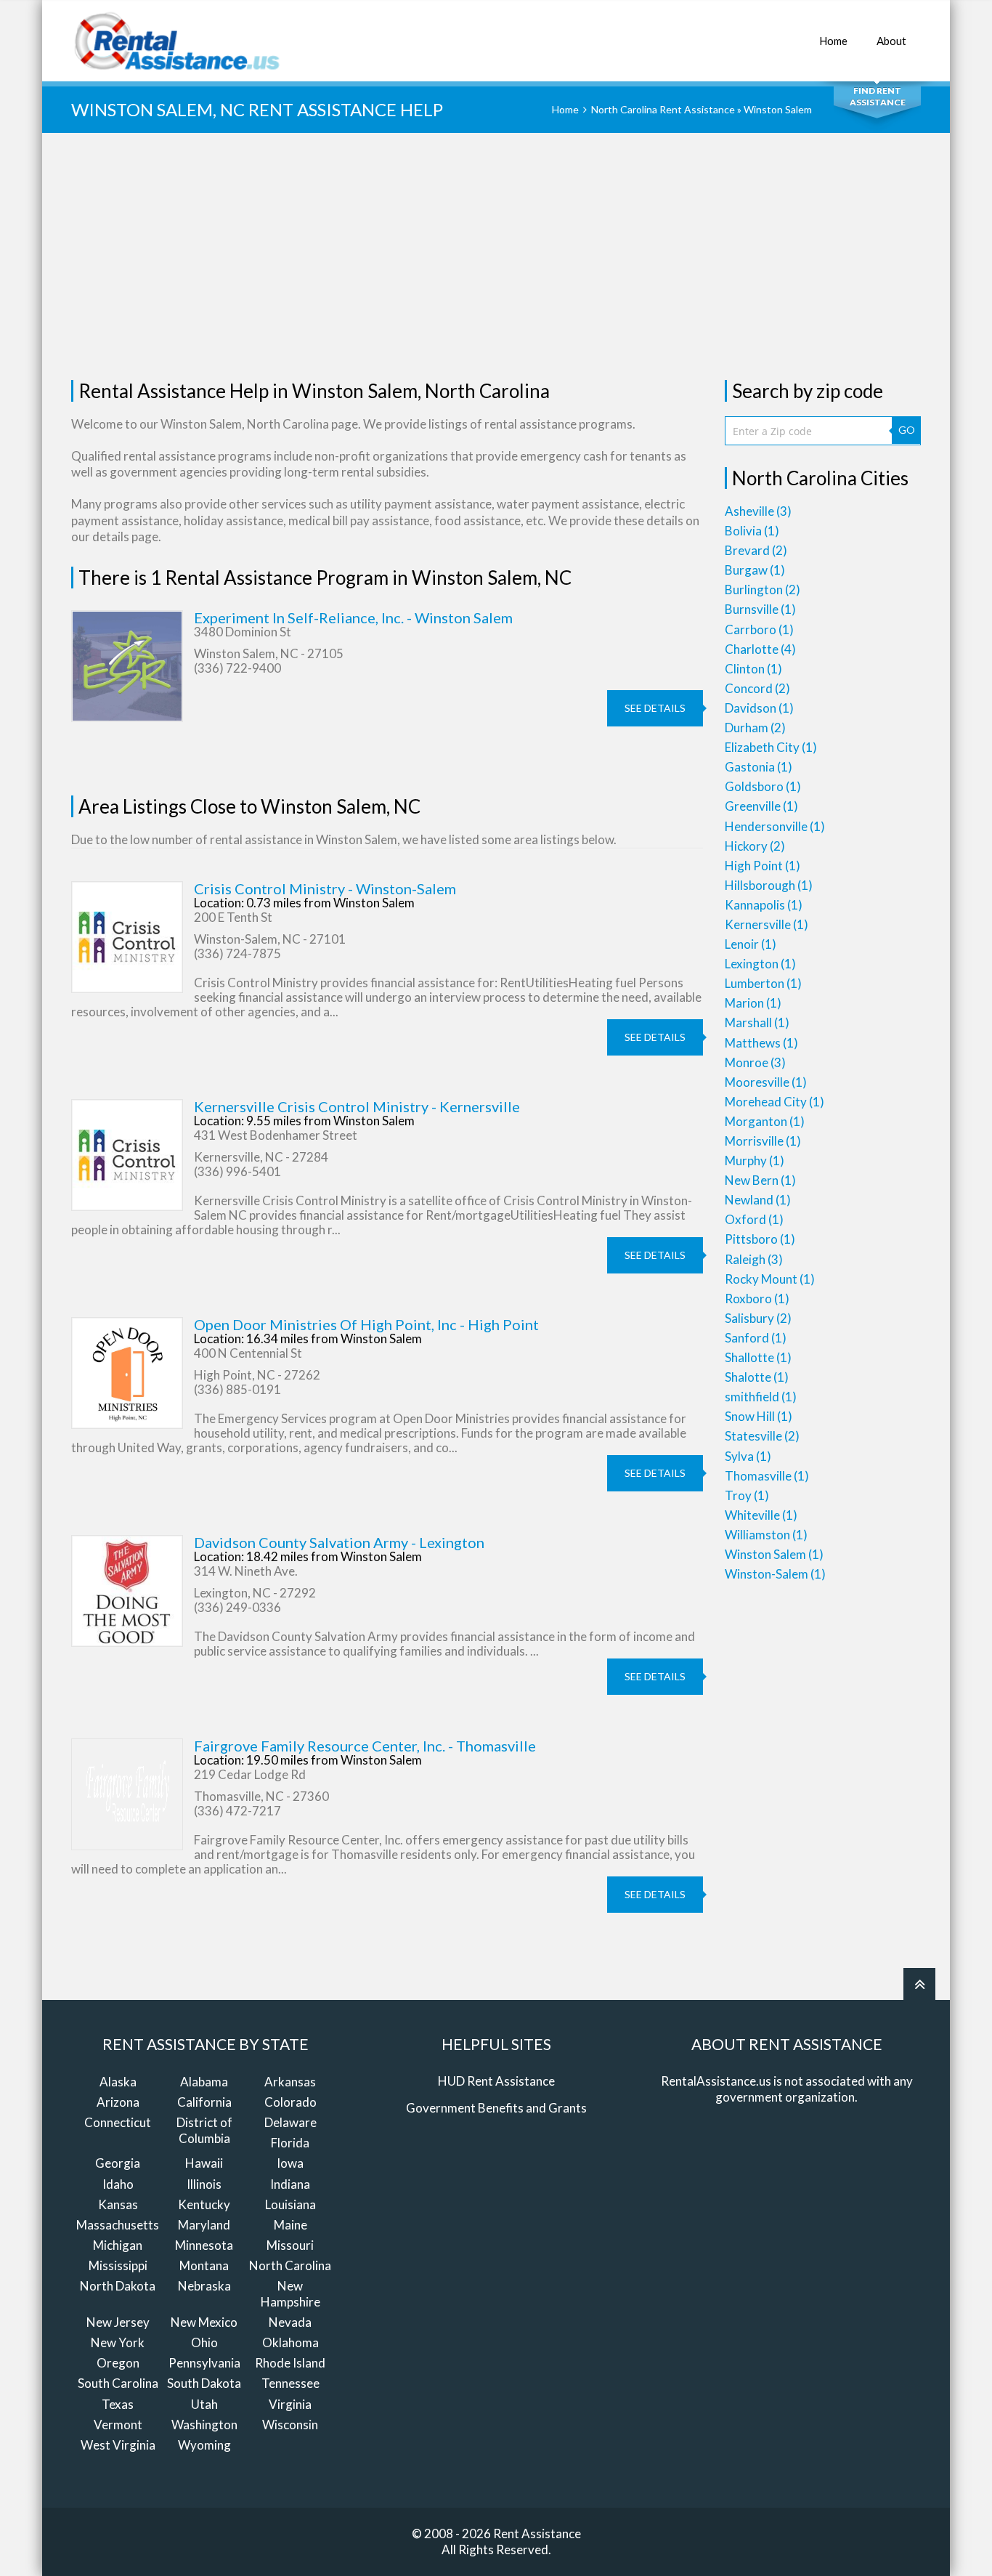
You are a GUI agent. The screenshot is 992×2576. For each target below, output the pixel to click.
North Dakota (118, 2286)
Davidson (759, 708)
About (891, 41)
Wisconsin (290, 2425)
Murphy (755, 1161)
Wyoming (204, 2445)
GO (907, 430)
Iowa (290, 2163)
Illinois (204, 2184)
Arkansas (290, 2082)
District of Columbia (204, 2130)
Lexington (760, 964)
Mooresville (766, 1082)
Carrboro (759, 629)
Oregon (118, 2363)
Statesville (762, 1436)
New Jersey (118, 2322)
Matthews (761, 1043)
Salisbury (758, 1318)
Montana (204, 2265)
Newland (758, 1200)
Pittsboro (760, 1239)
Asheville (758, 511)
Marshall (757, 1022)
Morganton (765, 1121)
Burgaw (755, 570)
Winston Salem (774, 1554)
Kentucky (204, 2204)
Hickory (755, 846)
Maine (290, 2225)
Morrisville (763, 1141)
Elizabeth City (771, 747)
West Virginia (118, 2445)
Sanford (756, 1338)
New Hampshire (290, 2294)
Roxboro (757, 1299)
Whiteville (761, 1515)
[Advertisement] (496, 256)
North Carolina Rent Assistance (663, 109)
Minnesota (204, 2245)
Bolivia (752, 531)
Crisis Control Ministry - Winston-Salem (325, 888)
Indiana (290, 2184)
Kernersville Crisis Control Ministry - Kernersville (357, 1106)
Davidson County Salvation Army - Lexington (339, 1542)
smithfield (761, 1397)
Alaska (118, 2082)
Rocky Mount (770, 1279)
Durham (755, 728)
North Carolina (290, 2265)
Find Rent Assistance (878, 96)
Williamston (766, 1535)
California (204, 2102)
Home (833, 41)
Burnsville (760, 609)
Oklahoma (290, 2342)
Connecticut (118, 2122)
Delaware (290, 2122)
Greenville (761, 806)
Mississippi (118, 2265)
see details (655, 708)
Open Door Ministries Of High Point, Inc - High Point (366, 1324)
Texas (118, 2404)
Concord (757, 688)
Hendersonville (775, 826)
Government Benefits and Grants (496, 2108)
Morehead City (775, 1102)
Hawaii (204, 2163)
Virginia (290, 2404)
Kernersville (767, 924)
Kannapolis (764, 905)
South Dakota (204, 2383)
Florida (290, 2143)
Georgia (118, 2163)
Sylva (748, 1456)
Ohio (204, 2342)
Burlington (763, 590)
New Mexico (204, 2322)
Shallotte (758, 1357)
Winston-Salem (775, 1574)
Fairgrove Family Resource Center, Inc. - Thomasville (365, 1746)
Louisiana (290, 2204)
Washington (204, 2425)
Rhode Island (290, 2363)
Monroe (755, 1062)
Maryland (204, 2225)
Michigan (118, 2245)
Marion (753, 1003)
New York (118, 2342)
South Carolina (118, 2383)
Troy (747, 1495)
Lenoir (751, 944)
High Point (763, 866)
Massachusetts (118, 2225)
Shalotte (757, 1377)
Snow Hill (759, 1416)
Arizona (118, 2102)
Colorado (290, 2102)
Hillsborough (769, 885)
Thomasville (767, 1476)
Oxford (754, 1219)
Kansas (118, 2204)
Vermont (118, 2425)
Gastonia (759, 767)
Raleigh (754, 1259)
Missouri (290, 2245)
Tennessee (290, 2383)
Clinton (753, 669)
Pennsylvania (204, 2363)
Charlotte (760, 649)
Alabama (204, 2082)
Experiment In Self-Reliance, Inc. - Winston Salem (353, 617)
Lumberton (763, 983)
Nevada (290, 2322)
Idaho (118, 2184)
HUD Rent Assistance (496, 2081)
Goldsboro (763, 786)
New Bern (760, 1180)
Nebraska (204, 2286)
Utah (204, 2404)
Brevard (756, 550)
